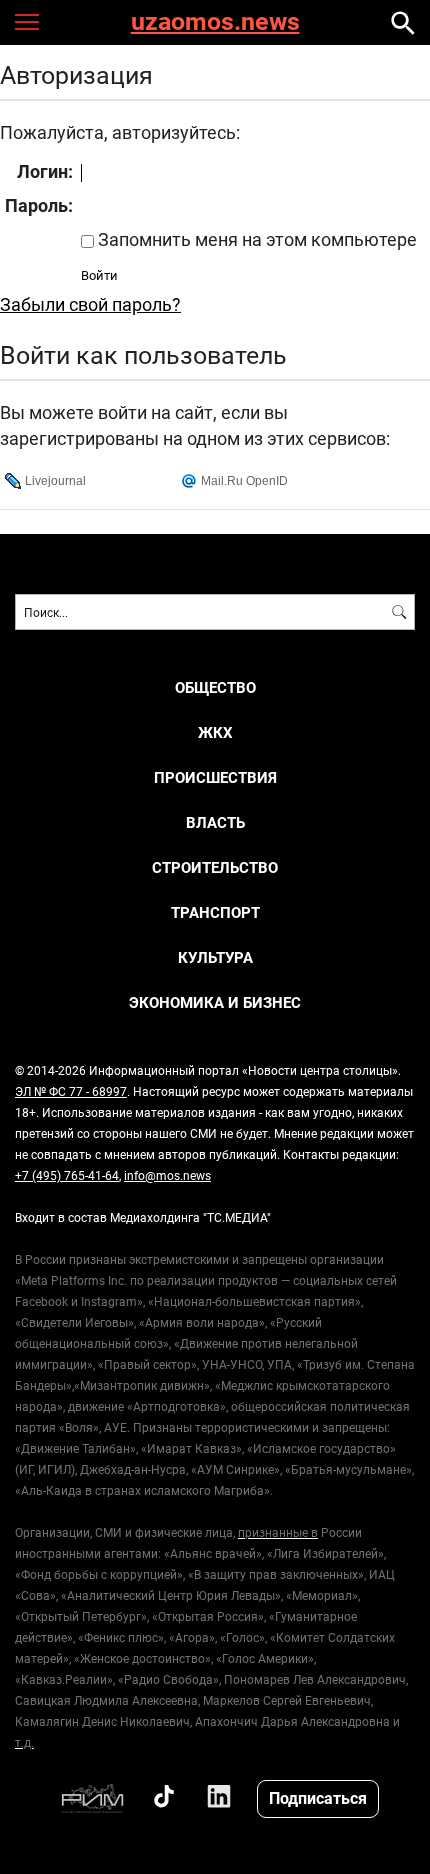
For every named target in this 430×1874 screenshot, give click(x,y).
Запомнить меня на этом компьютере (255, 239)
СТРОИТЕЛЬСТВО (215, 867)
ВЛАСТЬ (215, 822)
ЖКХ (215, 732)
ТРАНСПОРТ (215, 912)
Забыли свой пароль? (90, 304)
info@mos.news (167, 1175)
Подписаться (318, 1797)
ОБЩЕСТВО (215, 687)
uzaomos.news (215, 22)
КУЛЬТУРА (215, 957)
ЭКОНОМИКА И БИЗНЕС (215, 1002)
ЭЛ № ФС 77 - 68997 (71, 1091)
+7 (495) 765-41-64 (67, 1175)
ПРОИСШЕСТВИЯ (215, 777)
